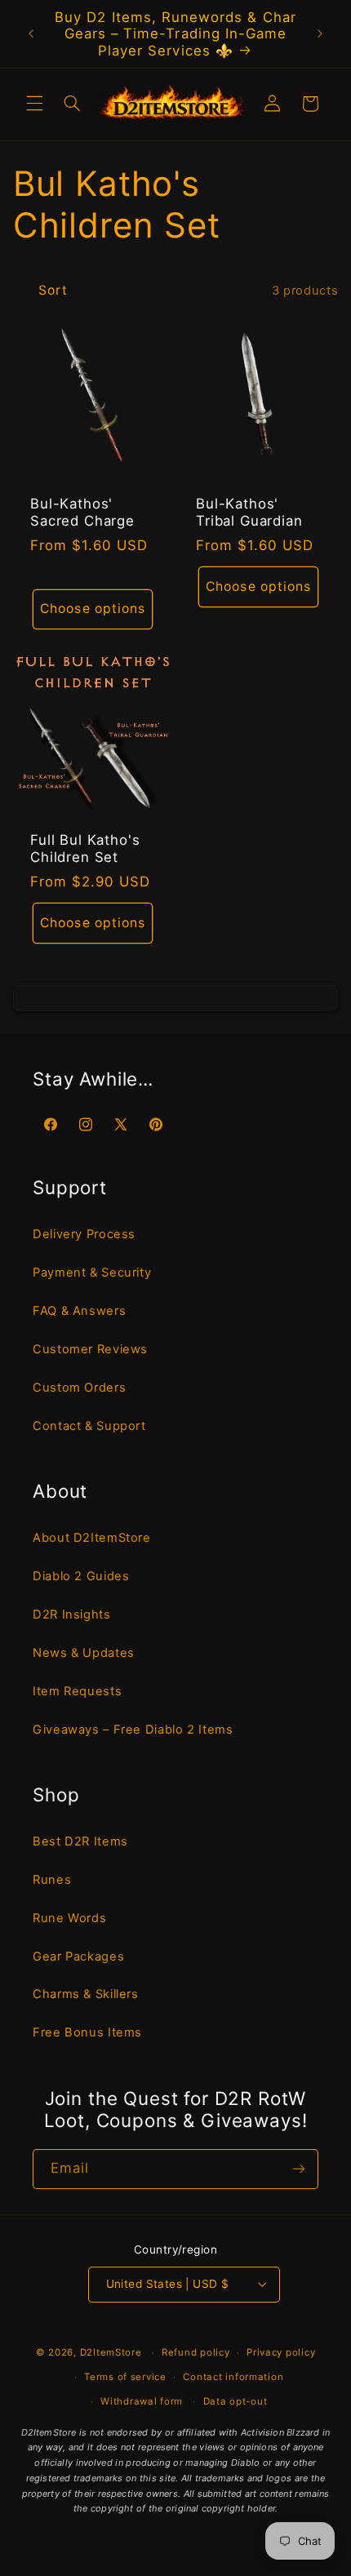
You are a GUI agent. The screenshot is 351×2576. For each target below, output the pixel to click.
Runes (52, 1880)
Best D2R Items (80, 1841)
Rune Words (69, 1918)
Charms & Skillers (86, 1994)
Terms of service (125, 2377)
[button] (34, 104)
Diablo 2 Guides (81, 1576)
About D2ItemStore (92, 1538)
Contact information (233, 2377)
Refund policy (196, 2352)
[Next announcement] (320, 33)
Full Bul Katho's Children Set (85, 848)
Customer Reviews (90, 1349)
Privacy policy (281, 2352)
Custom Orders (79, 1388)
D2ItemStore (111, 2352)
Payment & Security (92, 1272)
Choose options (93, 608)
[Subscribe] (299, 2169)
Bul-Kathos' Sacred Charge (82, 512)
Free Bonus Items (87, 2032)
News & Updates (84, 1653)
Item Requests (77, 1691)
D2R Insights (72, 1614)
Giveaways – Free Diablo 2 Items (133, 1730)
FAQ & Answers (79, 1311)
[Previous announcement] (31, 33)
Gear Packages (78, 1956)
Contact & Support (89, 1426)
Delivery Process (84, 1234)
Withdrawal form (142, 2401)
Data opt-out (235, 2401)
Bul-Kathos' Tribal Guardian (249, 512)
